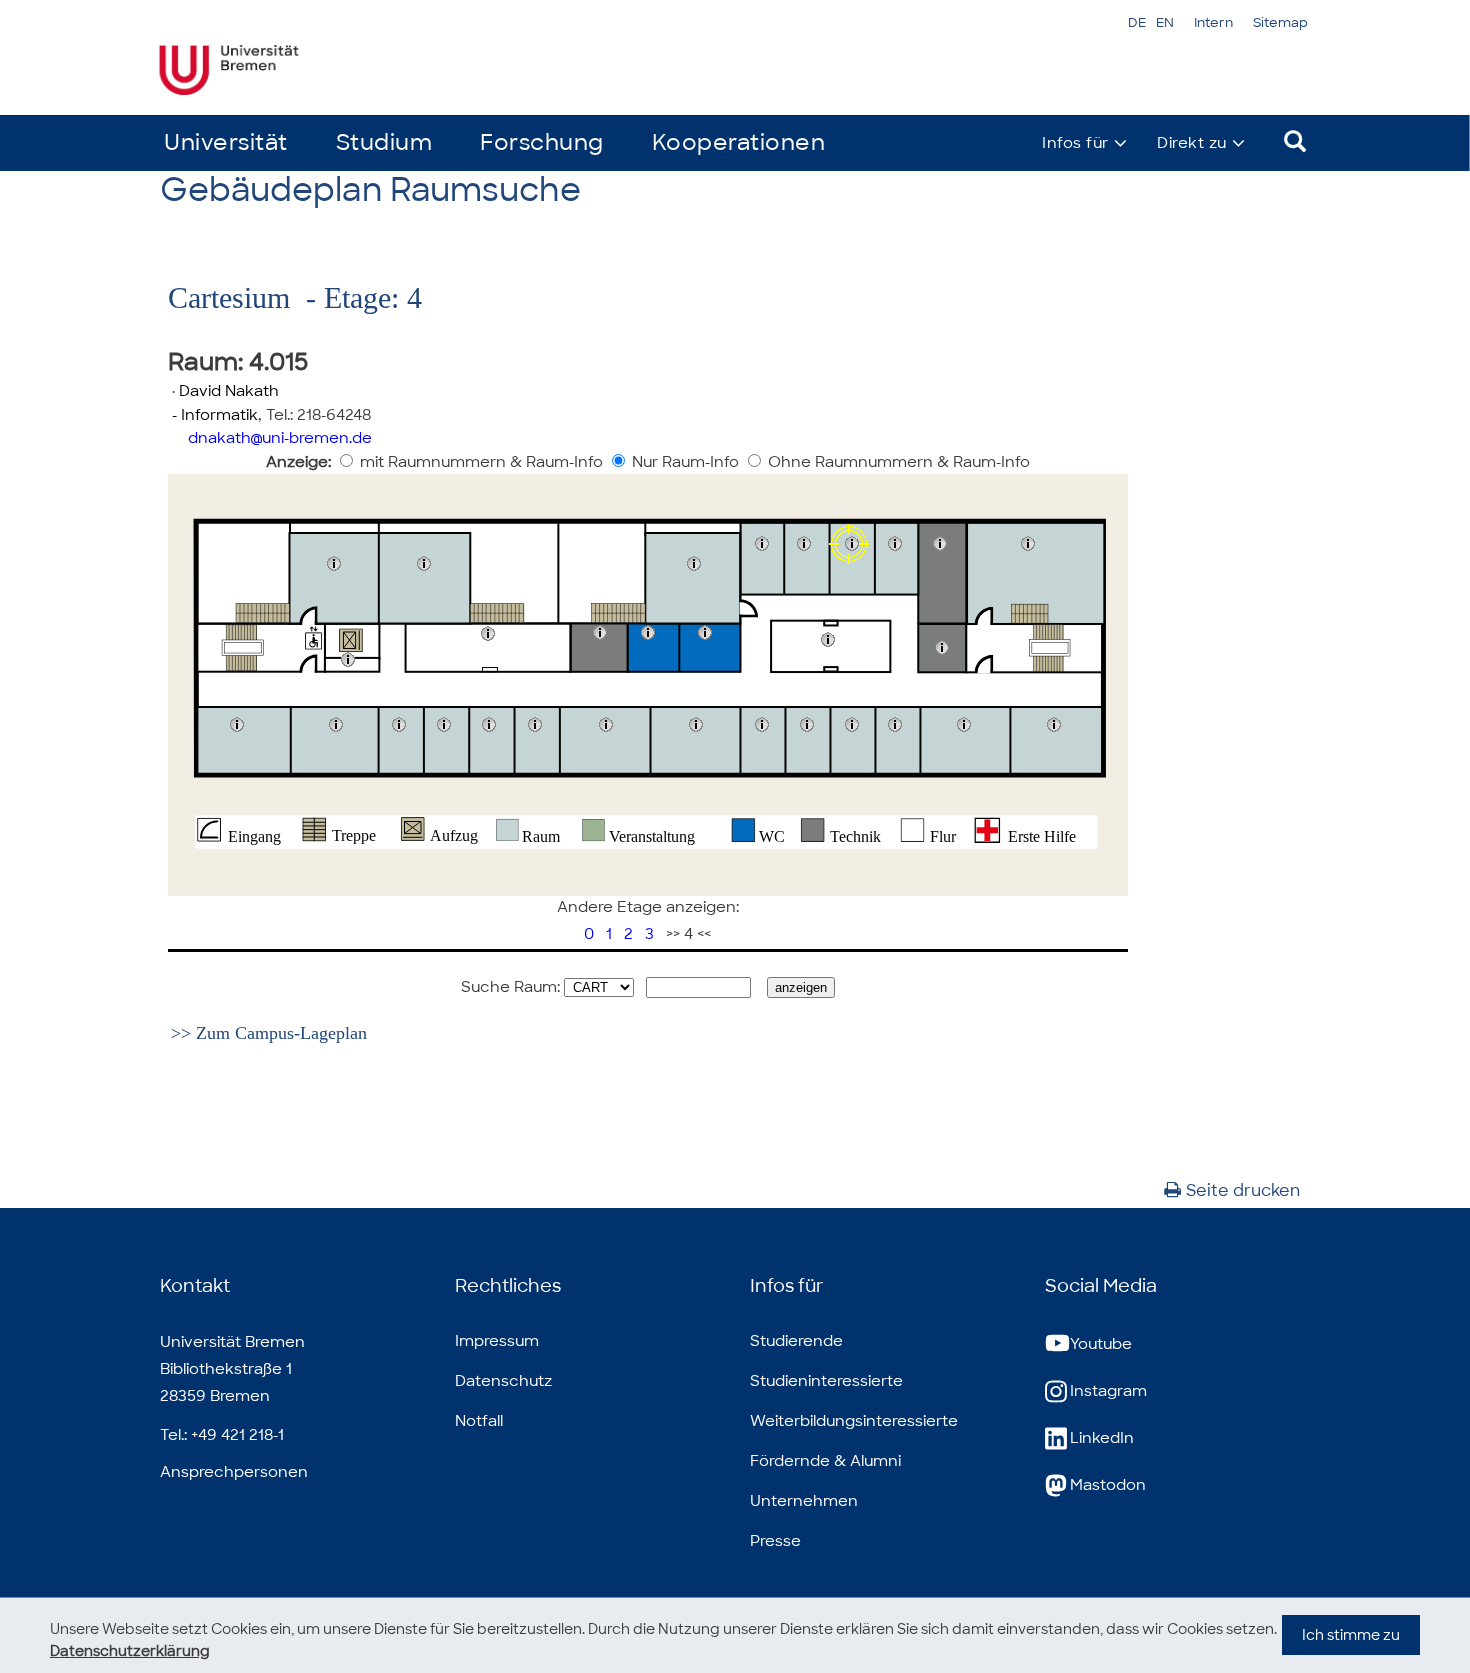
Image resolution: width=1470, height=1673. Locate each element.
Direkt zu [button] (1192, 143)
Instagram (1108, 1391)
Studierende (796, 1341)
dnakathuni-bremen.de (280, 438)
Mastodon (1108, 1485)
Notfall (479, 1421)
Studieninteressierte (826, 1381)
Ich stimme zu (1351, 1635)
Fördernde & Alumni (825, 1461)
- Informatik (213, 415)
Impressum (497, 1341)
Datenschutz (503, 1381)
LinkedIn (1102, 1438)
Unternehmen (804, 1501)
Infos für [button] (1075, 143)
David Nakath (229, 391)
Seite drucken (1243, 1190)
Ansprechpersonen (234, 1472)
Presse (775, 1541)
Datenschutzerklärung (130, 1651)
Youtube (1101, 1344)
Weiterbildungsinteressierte (854, 1421)
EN (1165, 22)
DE (1137, 22)
